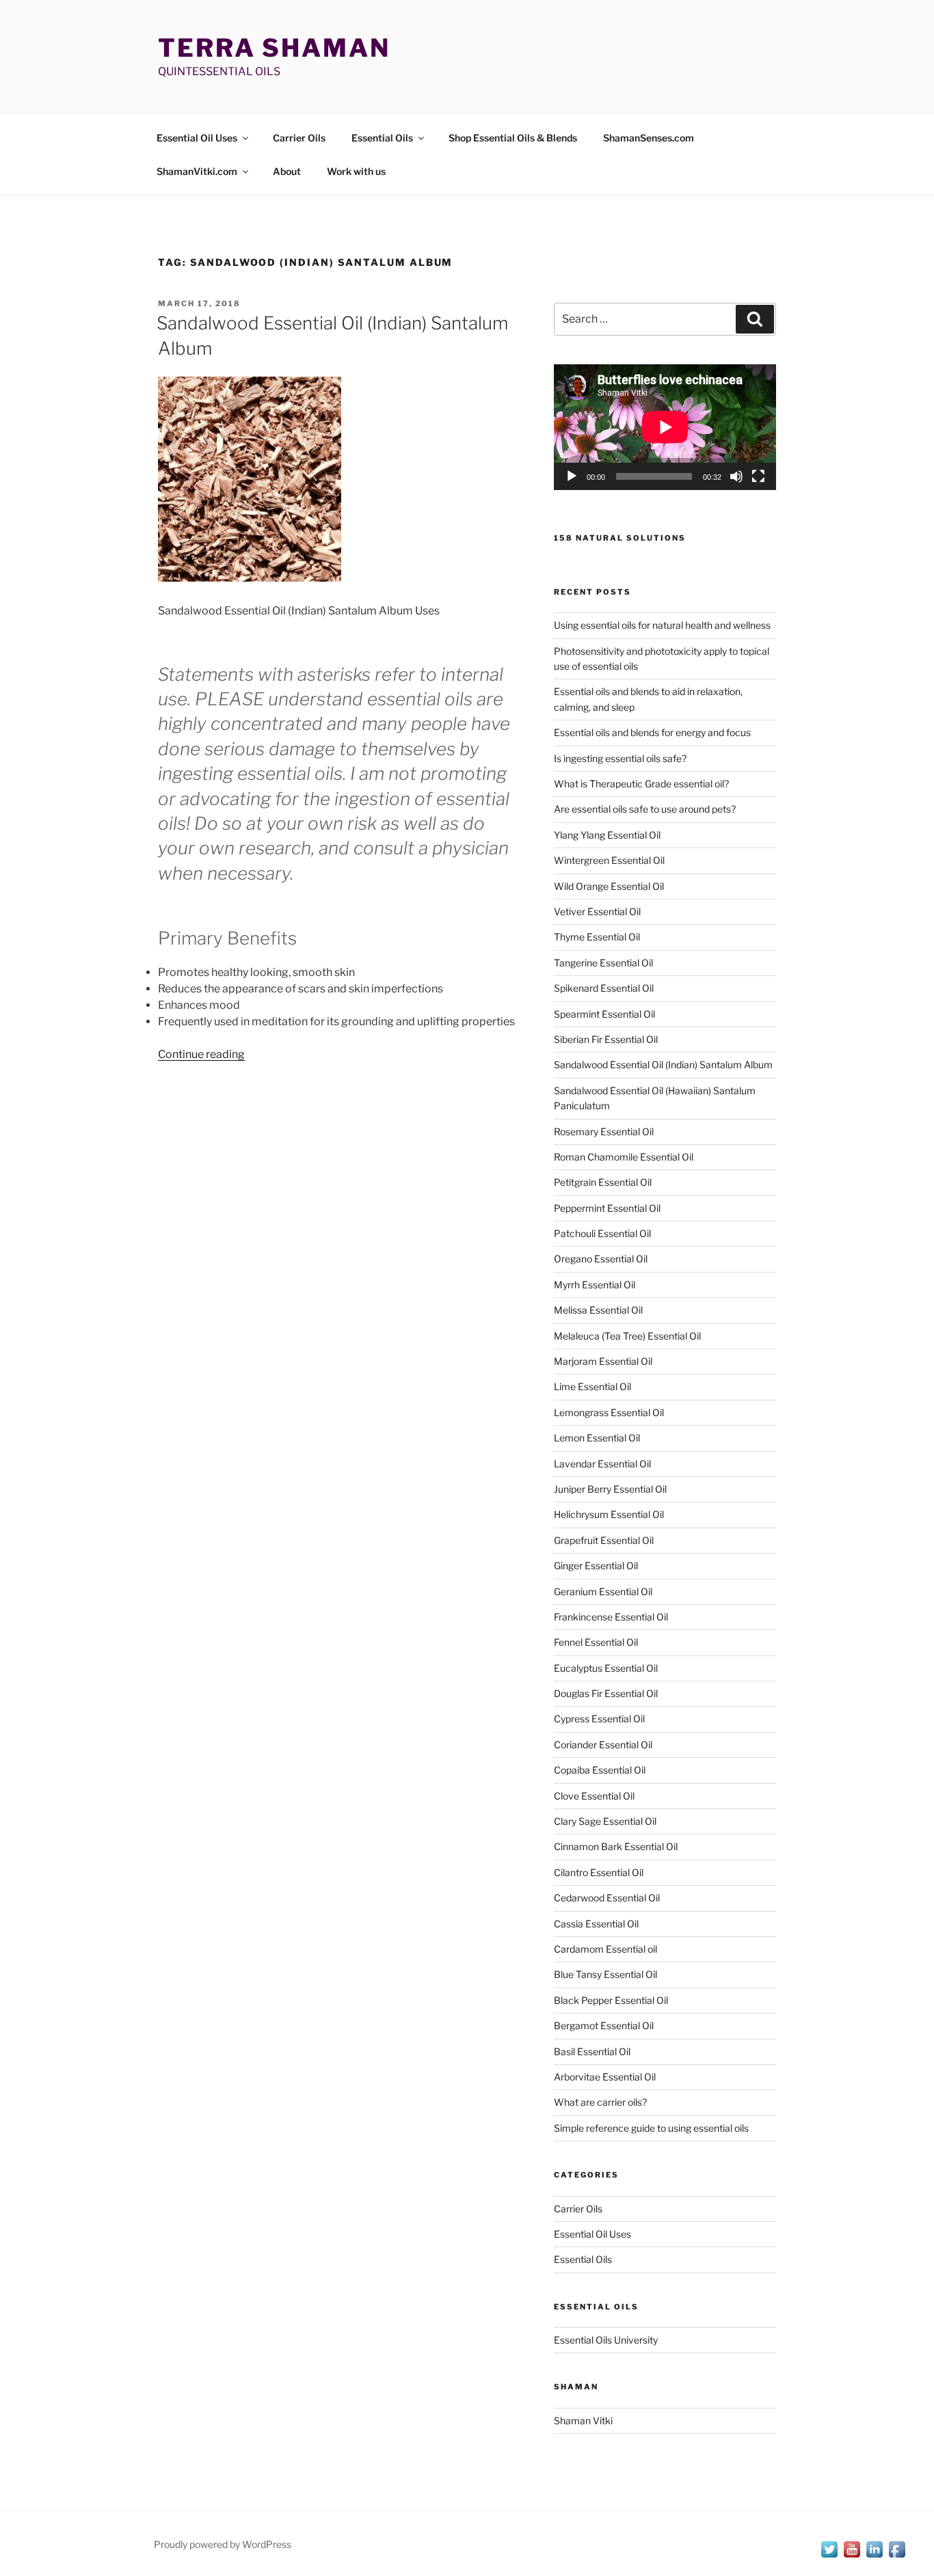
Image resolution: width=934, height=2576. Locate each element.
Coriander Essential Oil (603, 1745)
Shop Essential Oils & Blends (513, 138)
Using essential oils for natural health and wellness (662, 625)
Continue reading (201, 1054)
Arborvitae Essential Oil (605, 2077)
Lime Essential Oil (592, 1386)
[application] (665, 427)
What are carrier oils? (600, 2102)
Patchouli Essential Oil (602, 1233)
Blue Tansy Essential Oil (605, 1974)
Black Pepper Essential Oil (611, 2000)
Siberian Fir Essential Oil (606, 1039)
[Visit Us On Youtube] (852, 2557)
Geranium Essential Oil (603, 1591)
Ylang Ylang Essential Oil (607, 835)
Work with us (356, 171)
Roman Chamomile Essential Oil (624, 1157)
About (287, 171)
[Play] (572, 476)
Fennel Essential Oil (596, 1642)
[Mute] (736, 476)
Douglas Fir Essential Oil (606, 1693)
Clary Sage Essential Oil (605, 1821)
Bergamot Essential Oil (604, 2025)
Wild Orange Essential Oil (609, 886)
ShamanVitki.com (197, 171)
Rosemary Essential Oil (604, 1131)
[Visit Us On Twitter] (829, 2557)
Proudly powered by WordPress (223, 2544)
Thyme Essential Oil (597, 937)
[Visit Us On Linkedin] (874, 2557)
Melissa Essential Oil (598, 1310)
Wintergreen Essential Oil (609, 860)
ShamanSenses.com (649, 138)
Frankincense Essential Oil (611, 1617)
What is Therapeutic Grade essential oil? (641, 784)
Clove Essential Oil (594, 1796)
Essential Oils (382, 138)
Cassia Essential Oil (596, 1924)
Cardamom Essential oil (605, 1949)
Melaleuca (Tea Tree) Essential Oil (627, 1336)
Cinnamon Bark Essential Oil (616, 1846)
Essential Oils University (606, 2340)
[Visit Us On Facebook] (897, 2557)
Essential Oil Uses (197, 138)
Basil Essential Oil (592, 2051)
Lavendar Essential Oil (602, 1464)
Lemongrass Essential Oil (609, 1412)
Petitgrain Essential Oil (603, 1182)
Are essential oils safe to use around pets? (645, 809)
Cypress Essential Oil (599, 1719)
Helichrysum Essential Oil (609, 1514)
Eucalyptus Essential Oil (606, 1668)
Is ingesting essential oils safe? (620, 758)
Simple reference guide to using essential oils (651, 2128)
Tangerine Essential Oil (603, 963)
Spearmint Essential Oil (604, 1014)
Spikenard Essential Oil (604, 988)
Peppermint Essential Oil (607, 1208)
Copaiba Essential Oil (600, 1770)
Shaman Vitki (583, 2421)
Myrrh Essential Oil (595, 1285)
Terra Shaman (274, 48)
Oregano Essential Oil (601, 1259)
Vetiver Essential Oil (597, 911)
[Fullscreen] (758, 476)
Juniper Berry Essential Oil (610, 1489)
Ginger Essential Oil (596, 1565)
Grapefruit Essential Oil (604, 1540)
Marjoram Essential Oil (603, 1361)
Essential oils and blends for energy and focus (652, 732)
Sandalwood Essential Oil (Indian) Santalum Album (663, 1065)
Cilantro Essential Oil (599, 1872)
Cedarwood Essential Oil (607, 1898)
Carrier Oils (299, 138)
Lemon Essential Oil (597, 1438)
